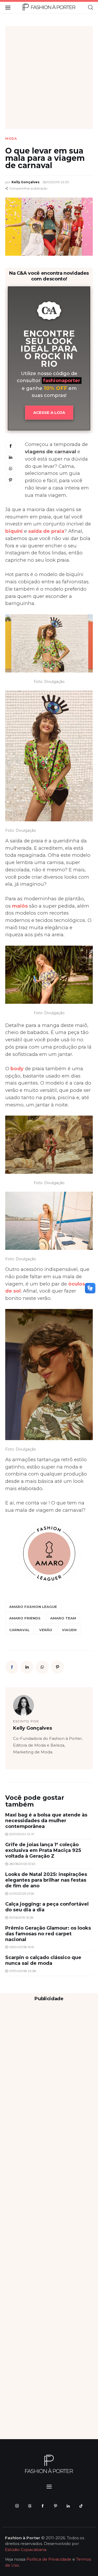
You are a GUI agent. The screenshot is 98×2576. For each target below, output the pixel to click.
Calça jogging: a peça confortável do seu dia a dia (47, 1907)
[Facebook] (11, 446)
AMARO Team (63, 1618)
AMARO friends (25, 1618)
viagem (69, 1630)
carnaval (19, 1630)
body (17, 1069)
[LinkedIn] (11, 458)
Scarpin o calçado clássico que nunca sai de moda (43, 1960)
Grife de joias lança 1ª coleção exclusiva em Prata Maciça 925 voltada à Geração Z (43, 1850)
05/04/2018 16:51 (22, 1947)
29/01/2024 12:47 (22, 1834)
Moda (11, 139)
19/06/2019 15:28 (21, 1917)
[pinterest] (56, 2506)
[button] (26, 188)
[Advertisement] (49, 78)
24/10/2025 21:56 (22, 1893)
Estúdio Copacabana (26, 2550)
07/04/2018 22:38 (23, 1971)
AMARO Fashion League (33, 1607)
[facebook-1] (43, 2506)
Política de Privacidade (49, 2559)
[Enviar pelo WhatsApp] (11, 469)
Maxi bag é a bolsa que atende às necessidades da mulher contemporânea (46, 1821)
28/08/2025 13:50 (22, 1864)
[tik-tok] (81, 2506)
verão (46, 1630)
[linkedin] (68, 2506)
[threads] (30, 2506)
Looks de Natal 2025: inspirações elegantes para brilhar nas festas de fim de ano (46, 1880)
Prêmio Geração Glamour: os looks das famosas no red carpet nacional (48, 1934)
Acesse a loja (49, 412)
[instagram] (17, 2506)
